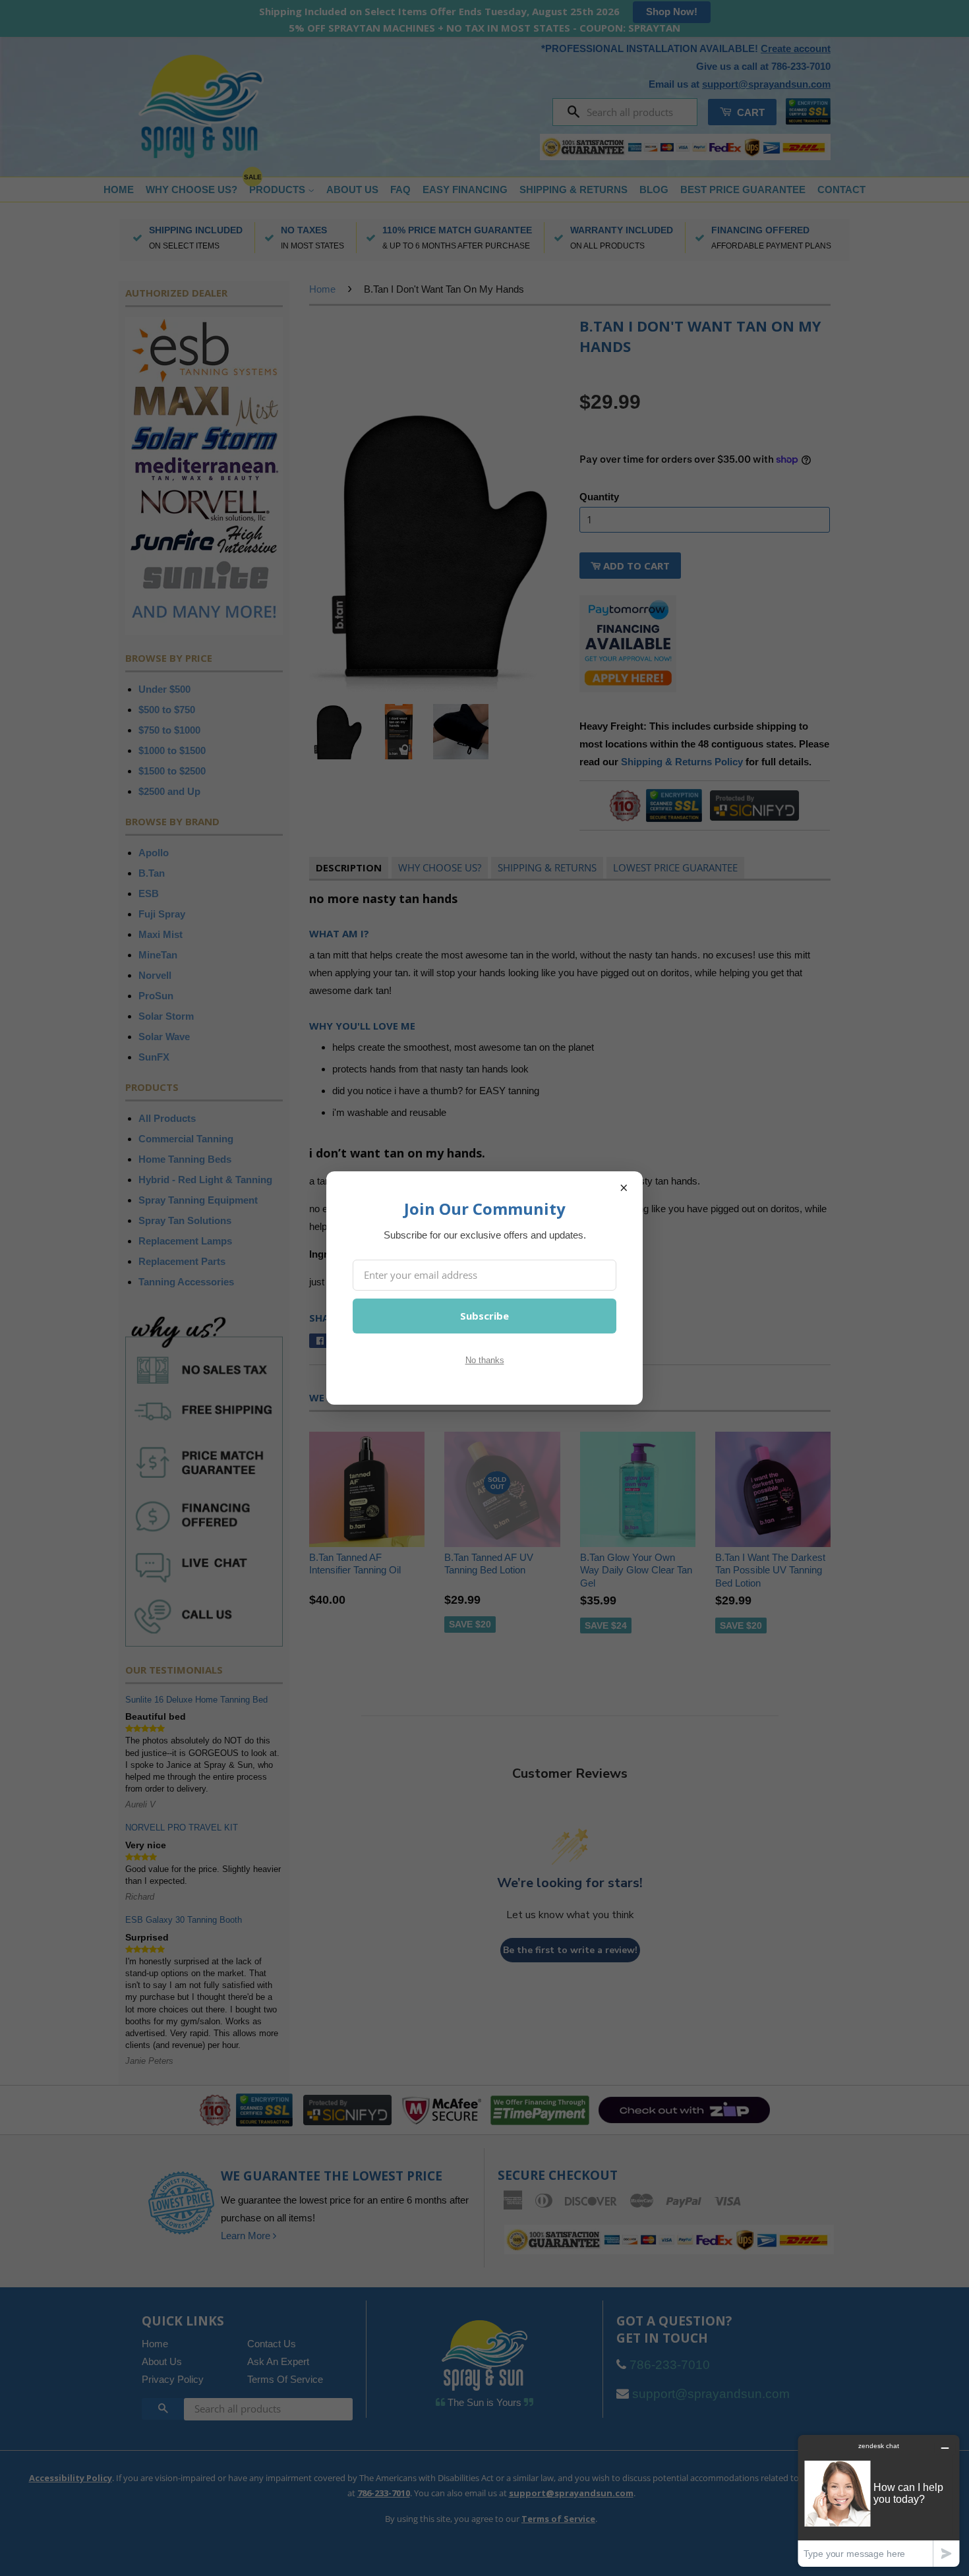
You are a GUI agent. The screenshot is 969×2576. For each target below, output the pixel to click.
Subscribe (484, 1316)
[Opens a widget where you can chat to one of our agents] (879, 2501)
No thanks (485, 1360)
